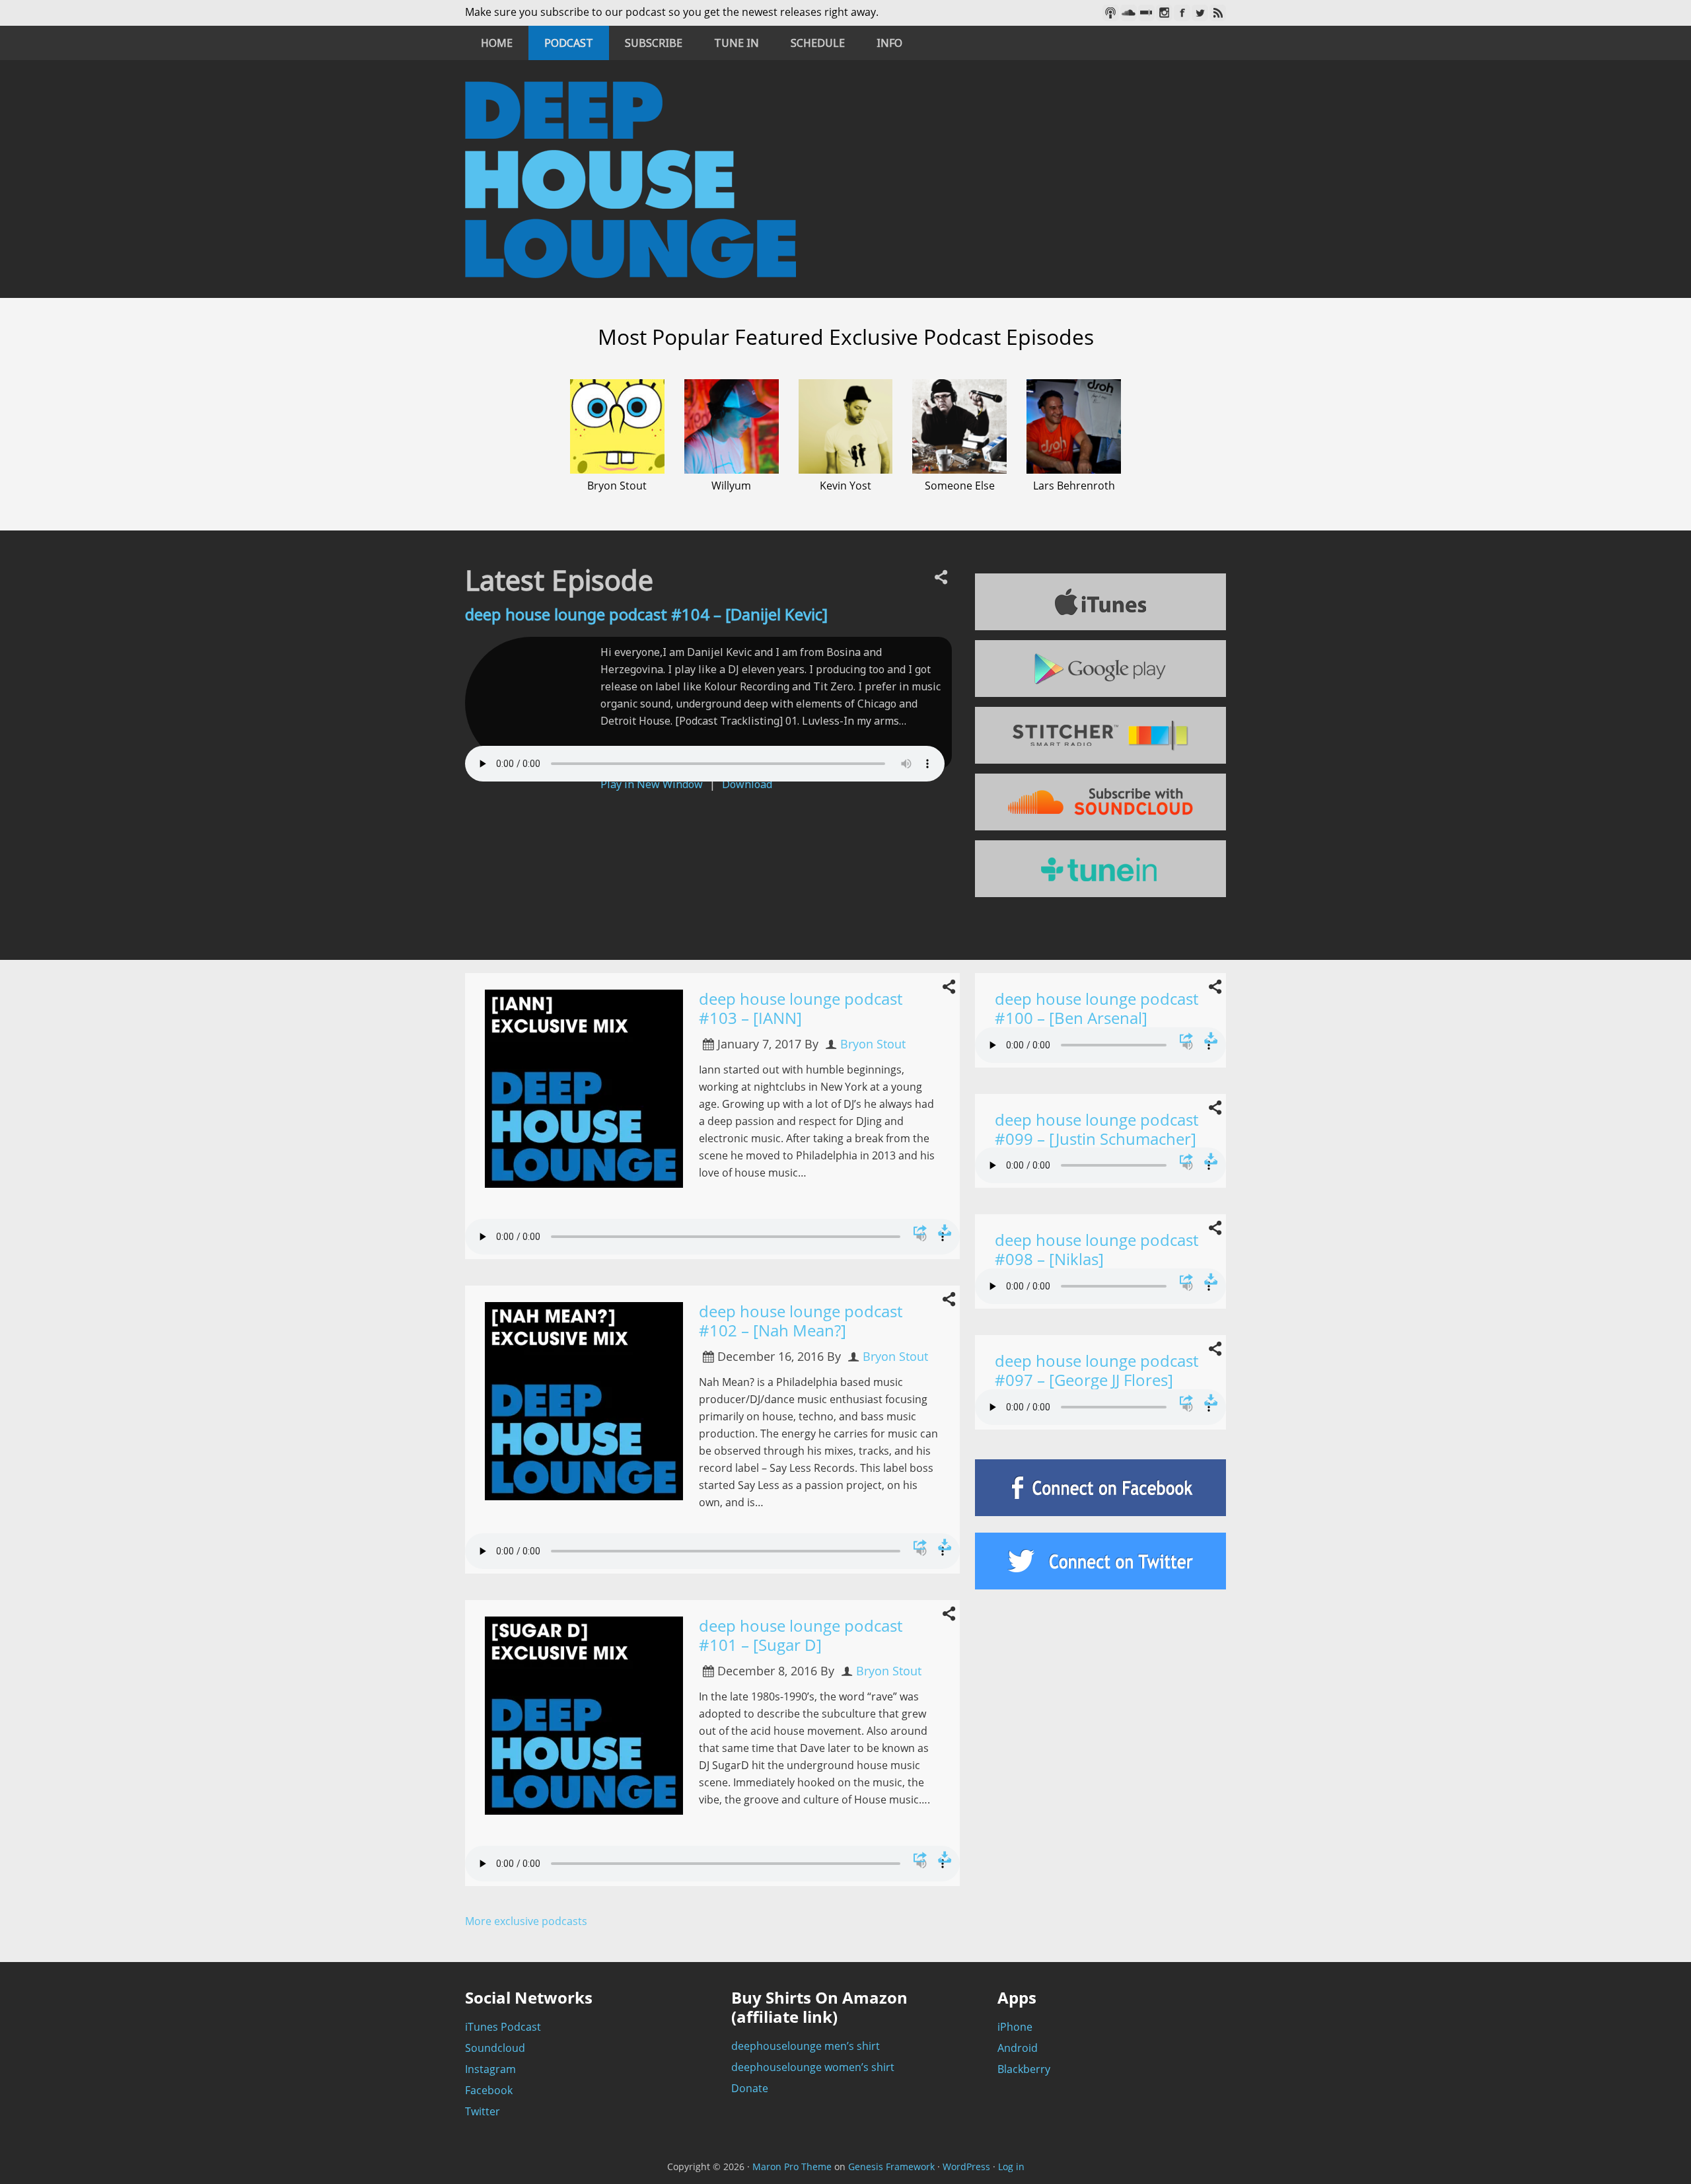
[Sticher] (1146, 13)
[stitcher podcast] (1100, 735)
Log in (1011, 2166)
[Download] (945, 1230)
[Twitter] (1200, 13)
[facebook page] (1100, 1488)
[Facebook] (1182, 13)
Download (747, 784)
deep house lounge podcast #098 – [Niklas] (1097, 1249)
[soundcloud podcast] (1100, 802)
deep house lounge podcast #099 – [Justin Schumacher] (1097, 1129)
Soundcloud (495, 2048)
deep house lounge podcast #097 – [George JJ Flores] (1097, 1370)
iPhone (1015, 2027)
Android (1018, 2048)
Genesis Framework (891, 2166)
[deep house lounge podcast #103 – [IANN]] (592, 1096)
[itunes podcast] (1100, 602)
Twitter (483, 2111)
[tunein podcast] (1100, 869)
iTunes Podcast (503, 2027)
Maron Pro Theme (792, 2166)
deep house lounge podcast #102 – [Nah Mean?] (801, 1321)
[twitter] (1100, 1561)
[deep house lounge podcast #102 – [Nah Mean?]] (592, 1409)
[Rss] (1218, 13)
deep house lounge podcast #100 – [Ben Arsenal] (1097, 1008)
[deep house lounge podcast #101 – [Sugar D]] (592, 1723)
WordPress (966, 2166)
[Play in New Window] (920, 1230)
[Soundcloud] (1129, 13)
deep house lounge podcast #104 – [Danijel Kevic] (646, 614)
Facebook (489, 2090)
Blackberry (1024, 2069)
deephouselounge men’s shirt (806, 2046)
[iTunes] (1111, 13)
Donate (750, 2088)
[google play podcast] (1100, 669)
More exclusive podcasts (526, 1921)
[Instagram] (1164, 13)
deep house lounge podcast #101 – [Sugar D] (801, 1635)
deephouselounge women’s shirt (813, 2067)
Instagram (490, 2069)
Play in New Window (652, 784)
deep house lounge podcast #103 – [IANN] (801, 1008)
